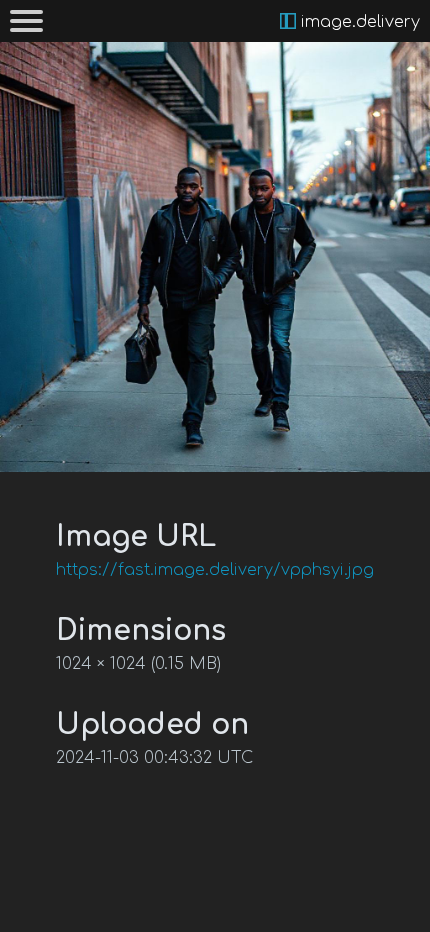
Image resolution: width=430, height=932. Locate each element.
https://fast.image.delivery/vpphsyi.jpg (215, 570)
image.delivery (358, 22)
